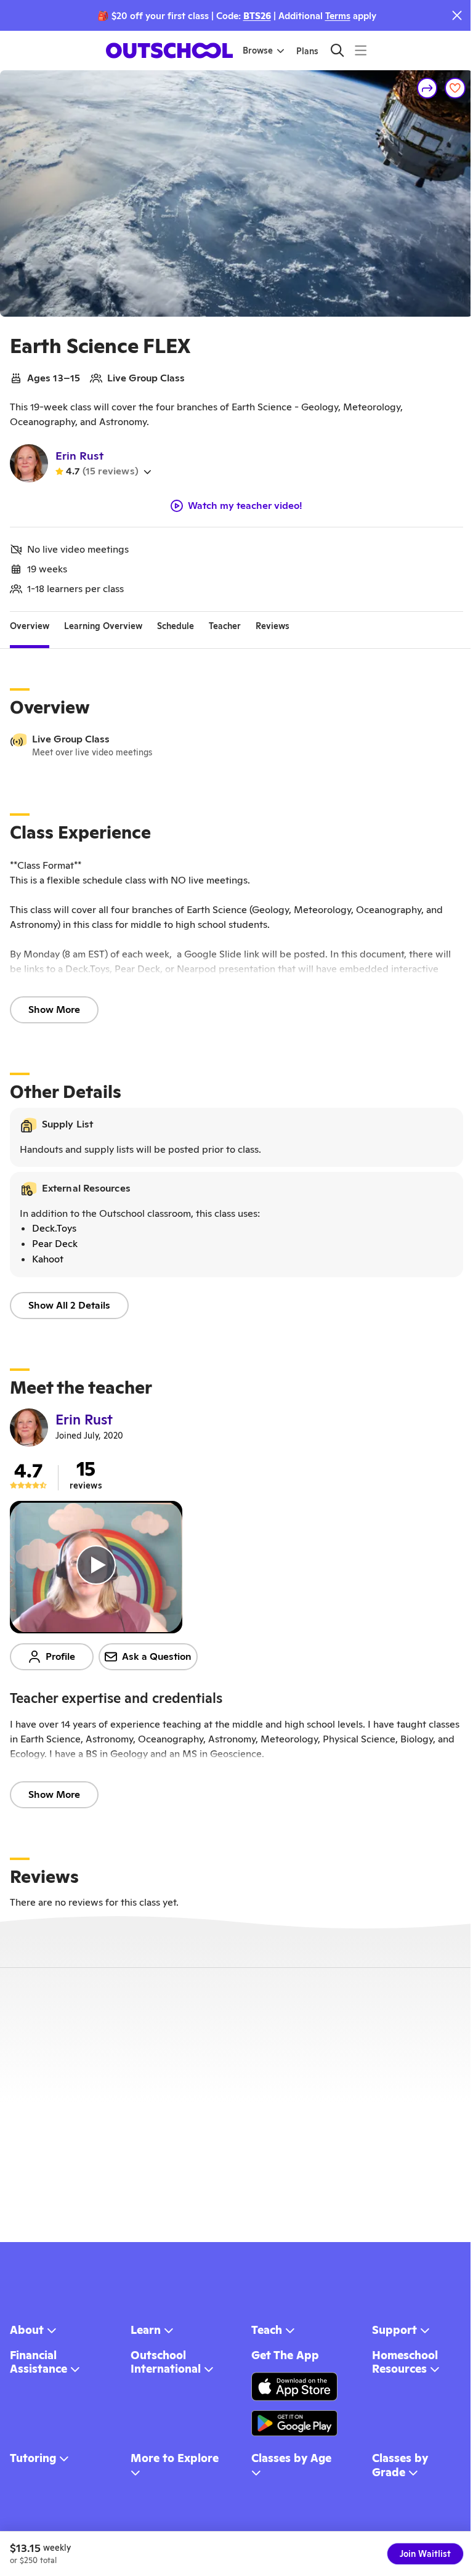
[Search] (337, 50)
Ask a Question (157, 1656)
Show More (54, 1010)
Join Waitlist (425, 2554)
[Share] (427, 88)
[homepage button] (169, 51)
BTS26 (257, 16)
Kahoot (48, 1259)
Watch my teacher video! (245, 506)
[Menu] (361, 50)
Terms (338, 16)
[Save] (455, 88)
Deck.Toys (54, 1228)
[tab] (30, 627)
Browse (258, 51)
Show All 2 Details (69, 1305)
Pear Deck (55, 1244)
